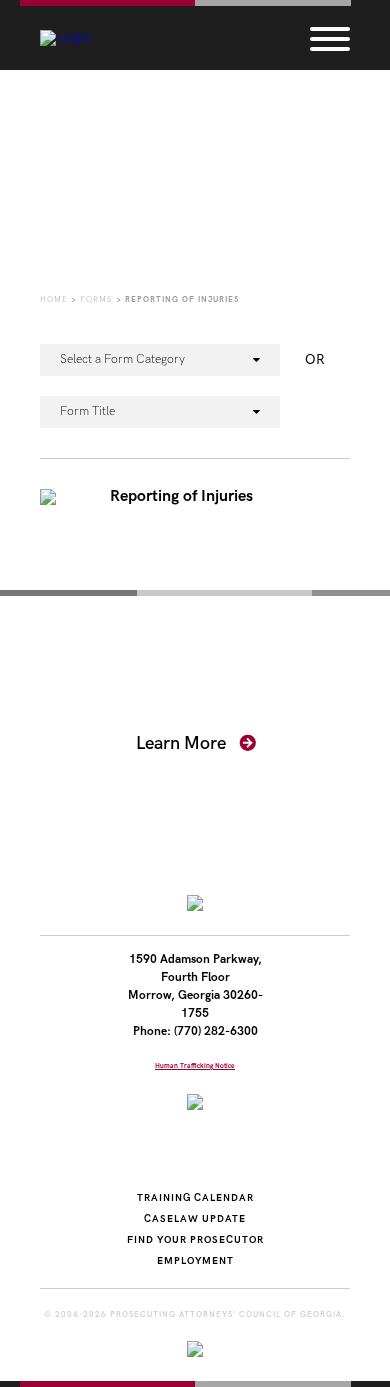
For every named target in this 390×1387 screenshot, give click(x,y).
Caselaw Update (195, 1219)
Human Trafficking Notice (195, 1066)
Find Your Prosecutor (195, 1240)
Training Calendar (195, 1198)
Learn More (183, 743)
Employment (195, 1261)
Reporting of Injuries (181, 497)
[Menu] (330, 38)
